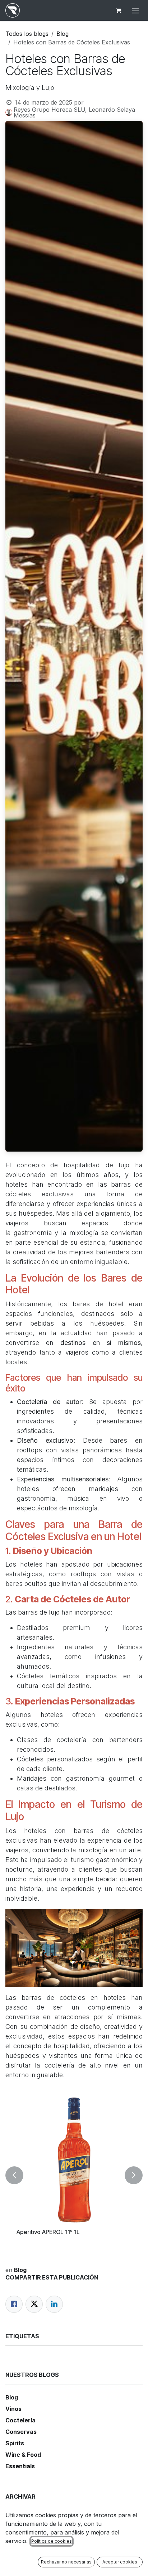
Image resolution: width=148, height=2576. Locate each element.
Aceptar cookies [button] (120, 2562)
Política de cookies (52, 2541)
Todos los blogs (27, 34)
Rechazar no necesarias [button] (66, 2562)
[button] (14, 2175)
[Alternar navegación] (135, 10)
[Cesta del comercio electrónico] (118, 10)
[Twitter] (34, 2304)
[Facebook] (14, 2304)
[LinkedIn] (54, 2304)
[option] (74, 2175)
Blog (63, 34)
